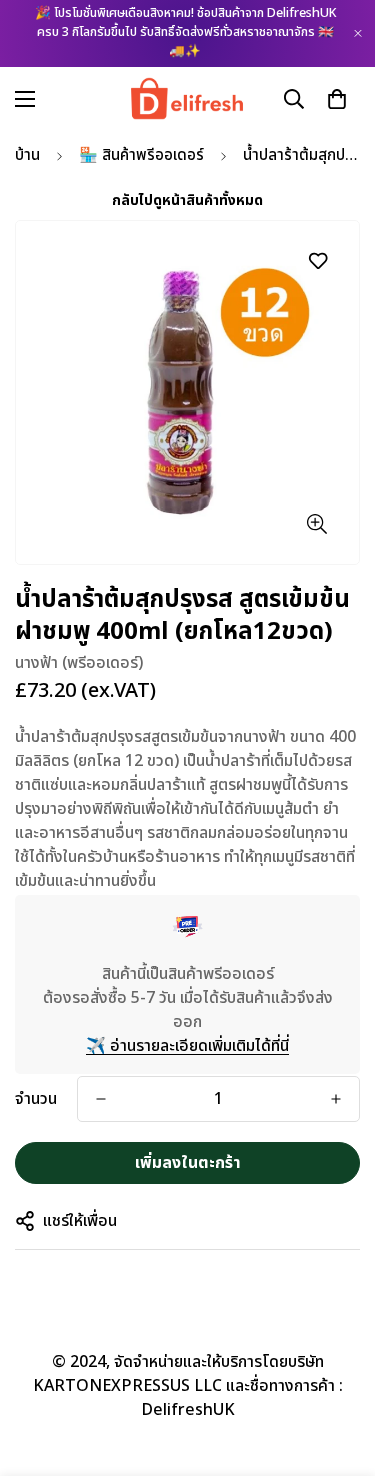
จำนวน (36, 1099)
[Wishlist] (317, 260)
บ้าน (27, 155)
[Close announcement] (358, 33)
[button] (337, 98)
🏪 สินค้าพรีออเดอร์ (141, 155)
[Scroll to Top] (339, 1370)
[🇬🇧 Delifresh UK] (187, 98)
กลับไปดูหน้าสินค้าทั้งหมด (187, 200)
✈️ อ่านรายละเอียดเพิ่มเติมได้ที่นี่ (187, 1046)
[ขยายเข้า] (316, 523)
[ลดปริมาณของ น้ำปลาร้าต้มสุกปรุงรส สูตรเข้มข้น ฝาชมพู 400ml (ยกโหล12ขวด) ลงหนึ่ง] (101, 1099)
